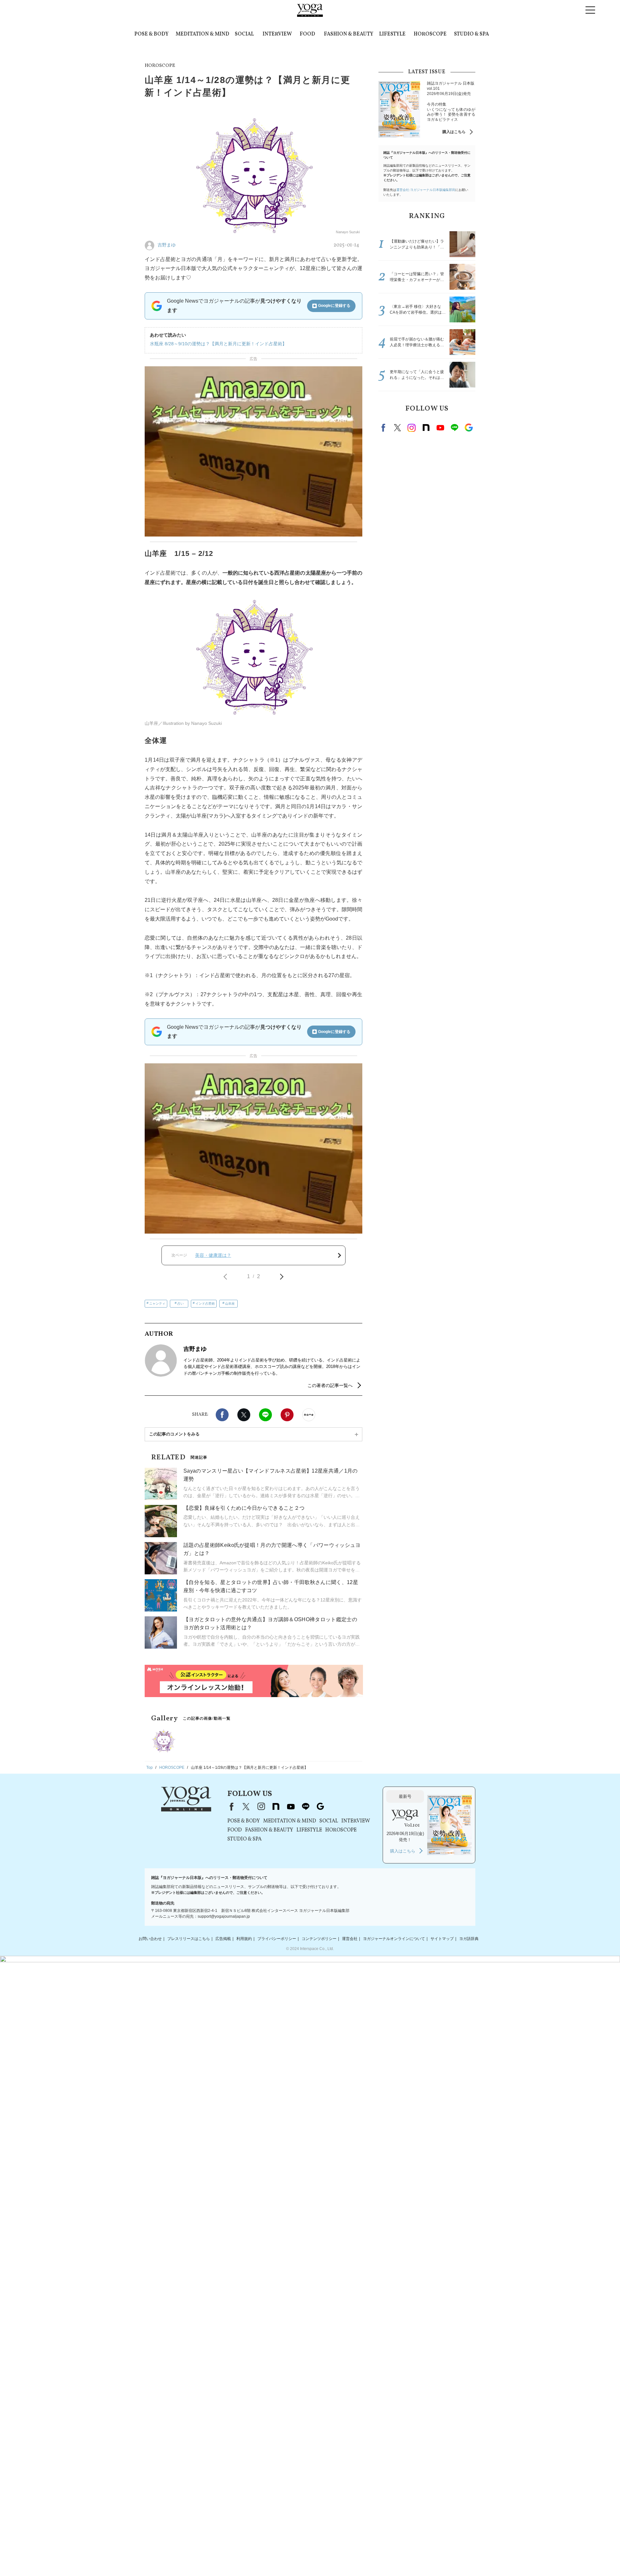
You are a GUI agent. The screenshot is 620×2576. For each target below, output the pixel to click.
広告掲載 (223, 1939)
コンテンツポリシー (319, 1939)
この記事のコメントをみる (174, 1434)
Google (469, 428)
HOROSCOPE (430, 34)
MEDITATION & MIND (202, 34)
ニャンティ (157, 1304)
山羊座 (230, 1304)
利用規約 (244, 1939)
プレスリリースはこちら (189, 1939)
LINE (265, 1415)
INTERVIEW (277, 34)
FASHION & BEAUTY (349, 34)
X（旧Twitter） (246, 1807)
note (426, 428)
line (454, 428)
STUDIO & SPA (471, 34)
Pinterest (287, 1415)
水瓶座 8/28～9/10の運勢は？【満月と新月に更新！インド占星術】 (218, 344)
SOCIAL (244, 34)
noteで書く (309, 1415)
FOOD (307, 34)
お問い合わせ (150, 1939)
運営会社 (350, 1939)
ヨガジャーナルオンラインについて (394, 1939)
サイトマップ (442, 1939)
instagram (412, 428)
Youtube (440, 428)
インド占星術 (205, 1304)
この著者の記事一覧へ (330, 1385)
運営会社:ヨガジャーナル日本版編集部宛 (426, 190)
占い (181, 1304)
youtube (291, 1807)
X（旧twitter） (244, 1415)
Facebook (222, 1415)
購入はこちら (454, 132)
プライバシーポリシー (277, 1939)
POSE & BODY (151, 34)
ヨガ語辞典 (469, 1939)
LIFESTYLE (392, 34)
